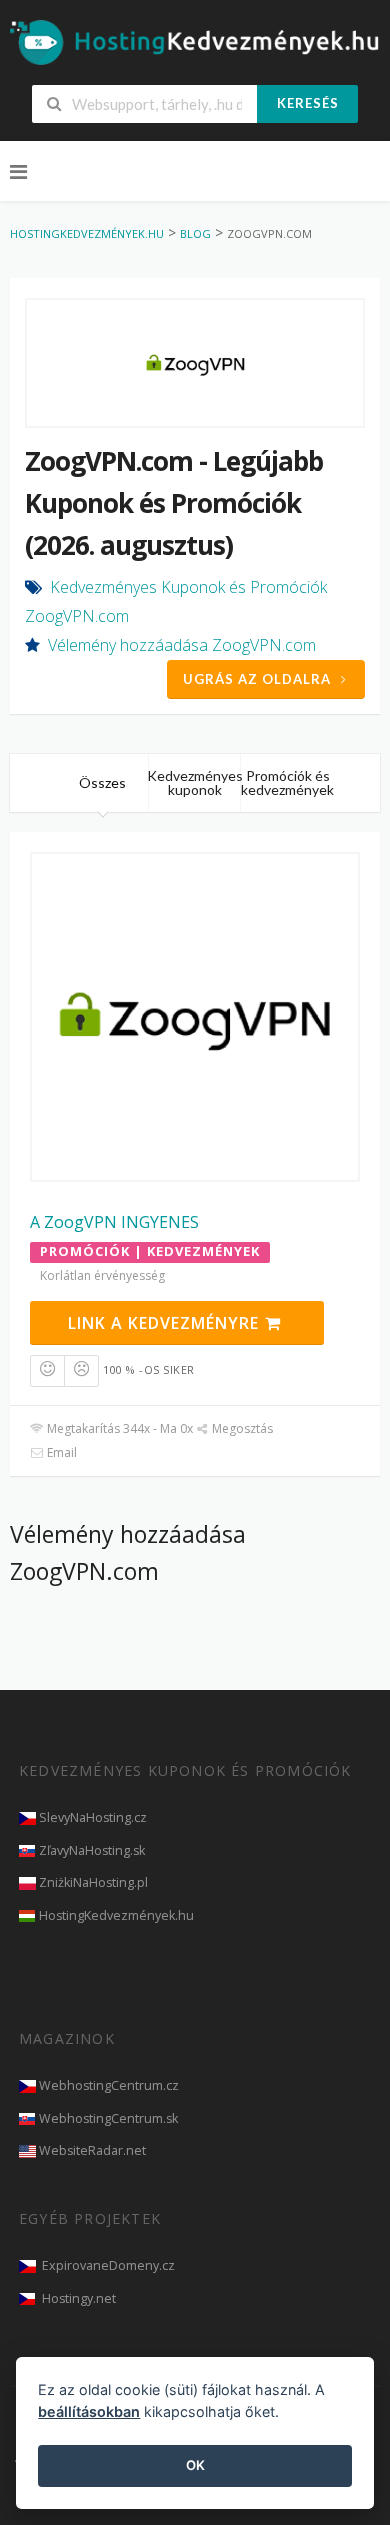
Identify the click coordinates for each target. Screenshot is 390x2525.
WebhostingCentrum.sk (108, 2118)
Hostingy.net (79, 2298)
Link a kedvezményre (166, 1323)
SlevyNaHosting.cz (93, 1817)
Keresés (308, 103)
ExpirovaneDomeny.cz (108, 2265)
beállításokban (89, 2411)
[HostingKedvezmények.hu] (195, 41)
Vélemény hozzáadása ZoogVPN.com (182, 645)
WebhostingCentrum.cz (109, 2085)
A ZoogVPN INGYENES (114, 1222)
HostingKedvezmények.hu (116, 1915)
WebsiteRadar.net (92, 2150)
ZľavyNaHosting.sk (92, 1850)
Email (60, 1452)
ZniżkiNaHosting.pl (93, 1882)
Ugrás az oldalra (257, 679)
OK (195, 2465)
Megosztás (241, 1428)
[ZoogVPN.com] (195, 363)
